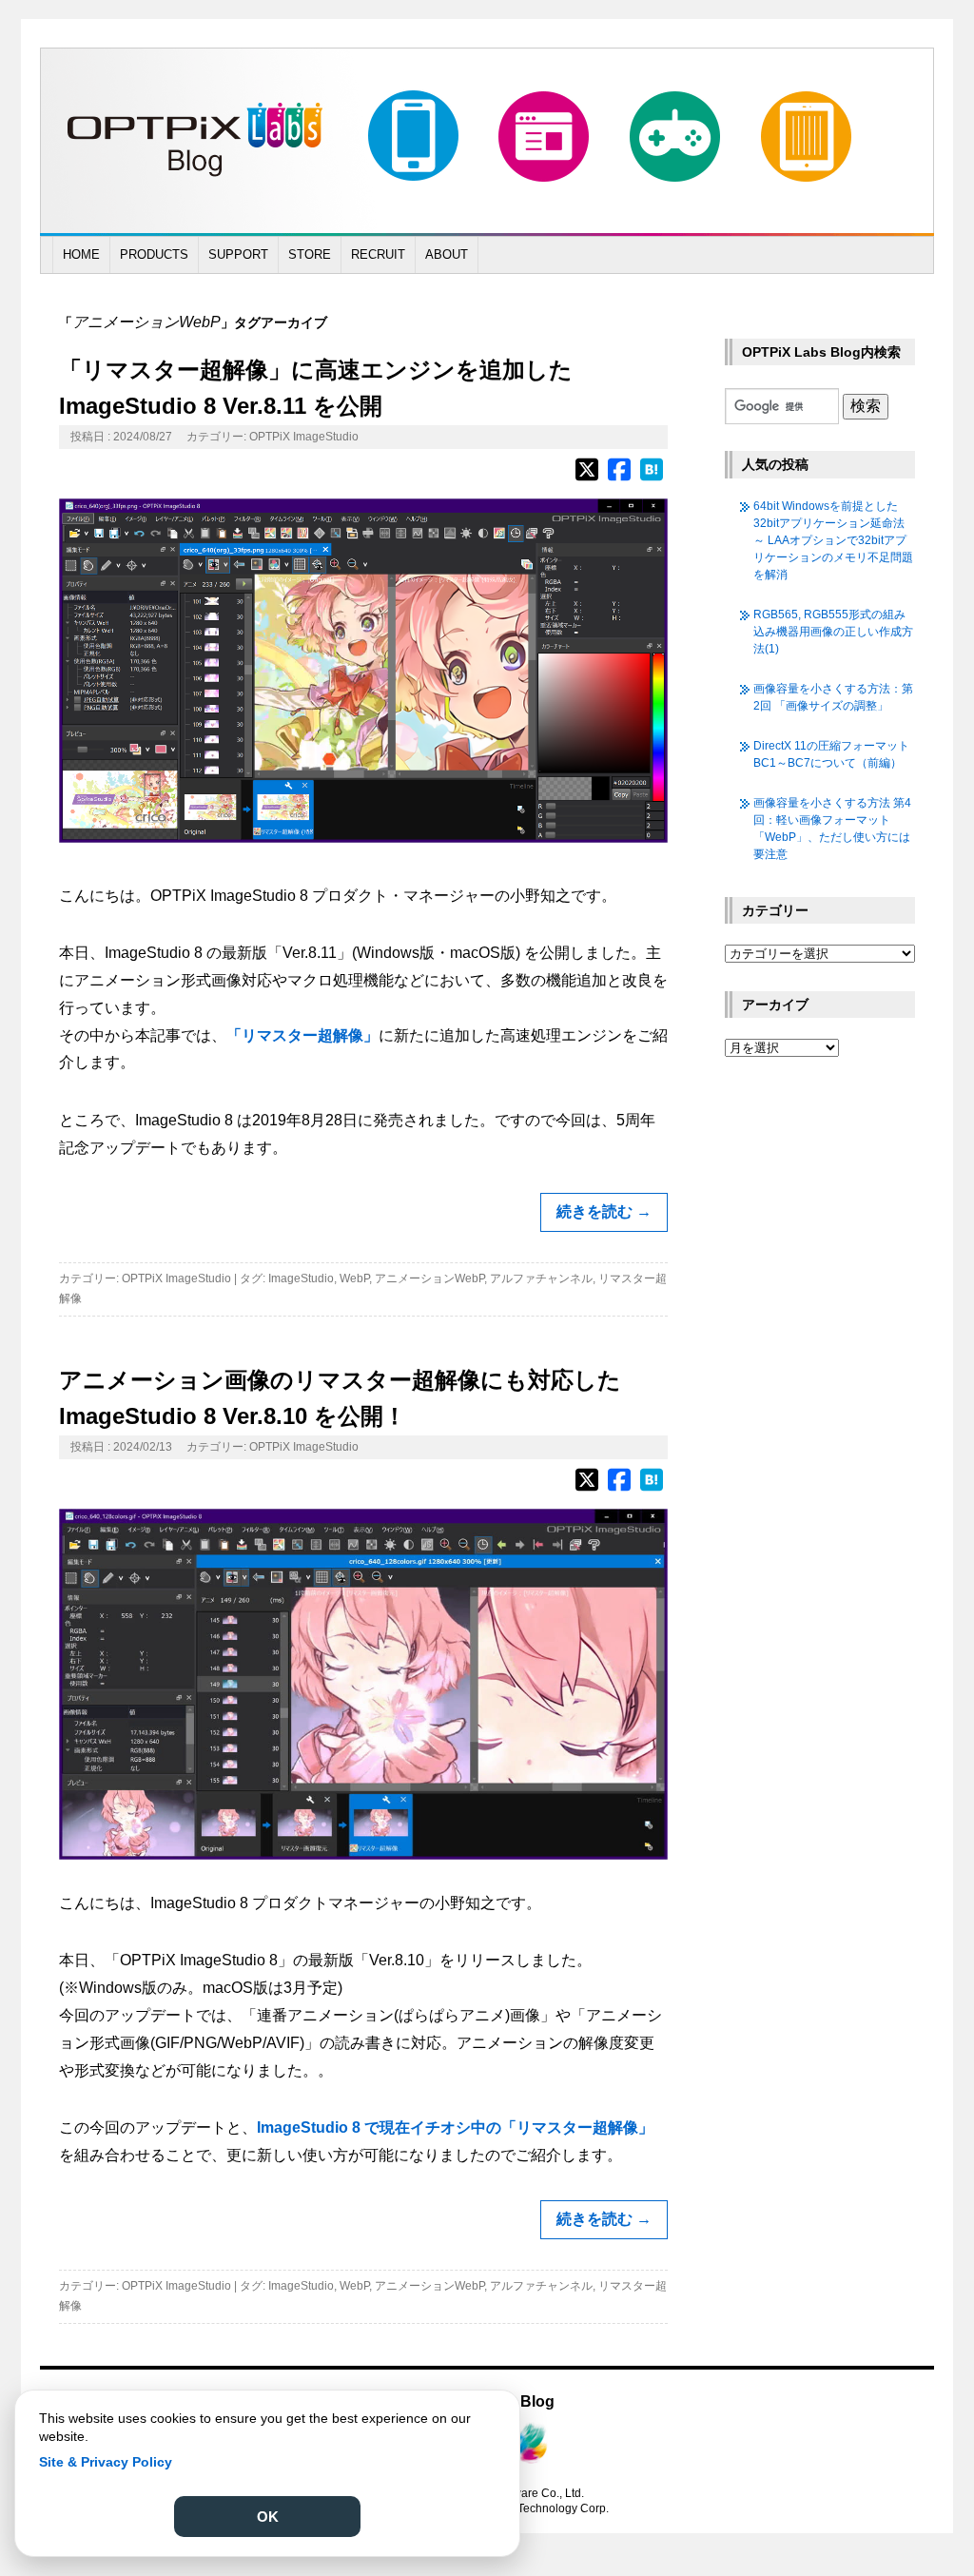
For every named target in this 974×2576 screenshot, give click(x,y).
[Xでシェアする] (587, 478)
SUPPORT (238, 254)
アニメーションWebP (429, 1278)
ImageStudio (301, 1278)
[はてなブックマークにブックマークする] (652, 478)
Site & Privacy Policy (106, 2462)
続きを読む (604, 1211)
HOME (81, 254)
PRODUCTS (154, 254)
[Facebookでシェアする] (619, 478)
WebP (354, 1278)
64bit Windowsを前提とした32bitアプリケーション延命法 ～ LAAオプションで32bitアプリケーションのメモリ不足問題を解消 (833, 540)
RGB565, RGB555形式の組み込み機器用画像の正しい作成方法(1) (833, 632)
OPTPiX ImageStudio (304, 437)
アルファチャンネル (541, 1278)
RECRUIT (378, 254)
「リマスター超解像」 (302, 1035)
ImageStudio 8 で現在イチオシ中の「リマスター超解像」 (455, 2127)
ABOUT (447, 254)
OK (268, 2517)
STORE (310, 254)
